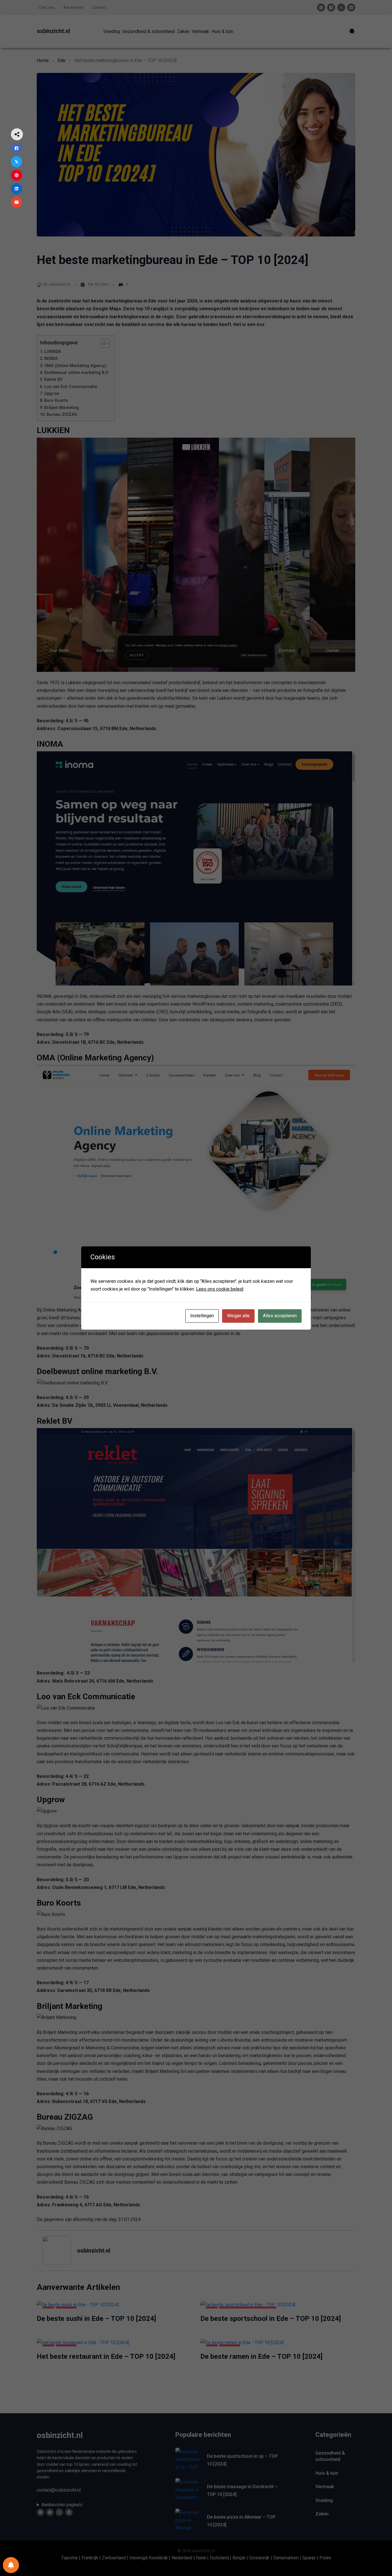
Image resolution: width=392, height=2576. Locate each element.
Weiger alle (238, 1316)
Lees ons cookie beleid (220, 1289)
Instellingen (202, 1316)
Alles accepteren (280, 1316)
